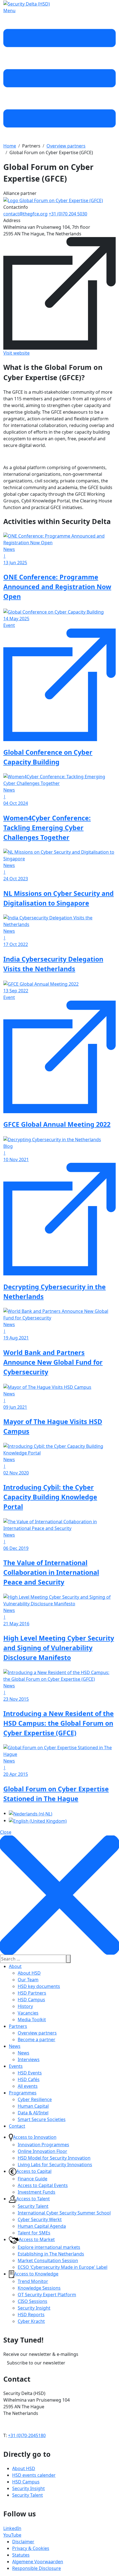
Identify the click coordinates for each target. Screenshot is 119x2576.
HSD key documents (39, 1986)
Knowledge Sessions (39, 2288)
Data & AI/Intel (33, 2113)
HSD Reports (31, 2315)
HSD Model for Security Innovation (54, 2158)
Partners (18, 2026)
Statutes (21, 2555)
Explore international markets (49, 2247)
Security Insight (34, 2308)
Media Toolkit (32, 2020)
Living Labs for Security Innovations (55, 2165)
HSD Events (30, 2073)
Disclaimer (23, 2542)
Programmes (23, 2093)
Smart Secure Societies (42, 2119)
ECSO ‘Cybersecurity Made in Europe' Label (63, 2267)
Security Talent (33, 2206)
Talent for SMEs (34, 2233)
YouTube (12, 2535)
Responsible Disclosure (37, 2568)
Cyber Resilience (35, 2099)
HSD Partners (32, 1993)
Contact (17, 2126)
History (25, 2006)
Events (16, 2066)
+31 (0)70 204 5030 (68, 214)
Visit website (16, 353)
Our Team (28, 1980)
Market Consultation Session (48, 2260)
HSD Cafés (29, 2079)
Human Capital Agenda (42, 2226)
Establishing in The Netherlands (51, 2254)
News (15, 2046)
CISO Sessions (33, 2301)
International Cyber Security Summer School (64, 2213)
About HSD (29, 1973)
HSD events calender (34, 2475)
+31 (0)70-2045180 (27, 2435)
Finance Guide (33, 2179)
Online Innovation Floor (42, 2151)
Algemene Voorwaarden (38, 2562)
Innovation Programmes (43, 2145)
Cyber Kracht (31, 2321)
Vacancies (28, 2013)
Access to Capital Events (43, 2185)
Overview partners (37, 2033)
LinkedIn (12, 2528)
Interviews (29, 2059)
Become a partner (37, 2040)
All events (28, 2086)
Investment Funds (37, 2192)
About (15, 1966)
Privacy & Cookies (31, 2548)
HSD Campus (31, 2000)
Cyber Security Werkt (40, 2219)
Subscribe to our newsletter (36, 2363)
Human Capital (33, 2106)
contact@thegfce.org (25, 214)
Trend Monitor (33, 2281)
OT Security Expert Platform (47, 2295)
